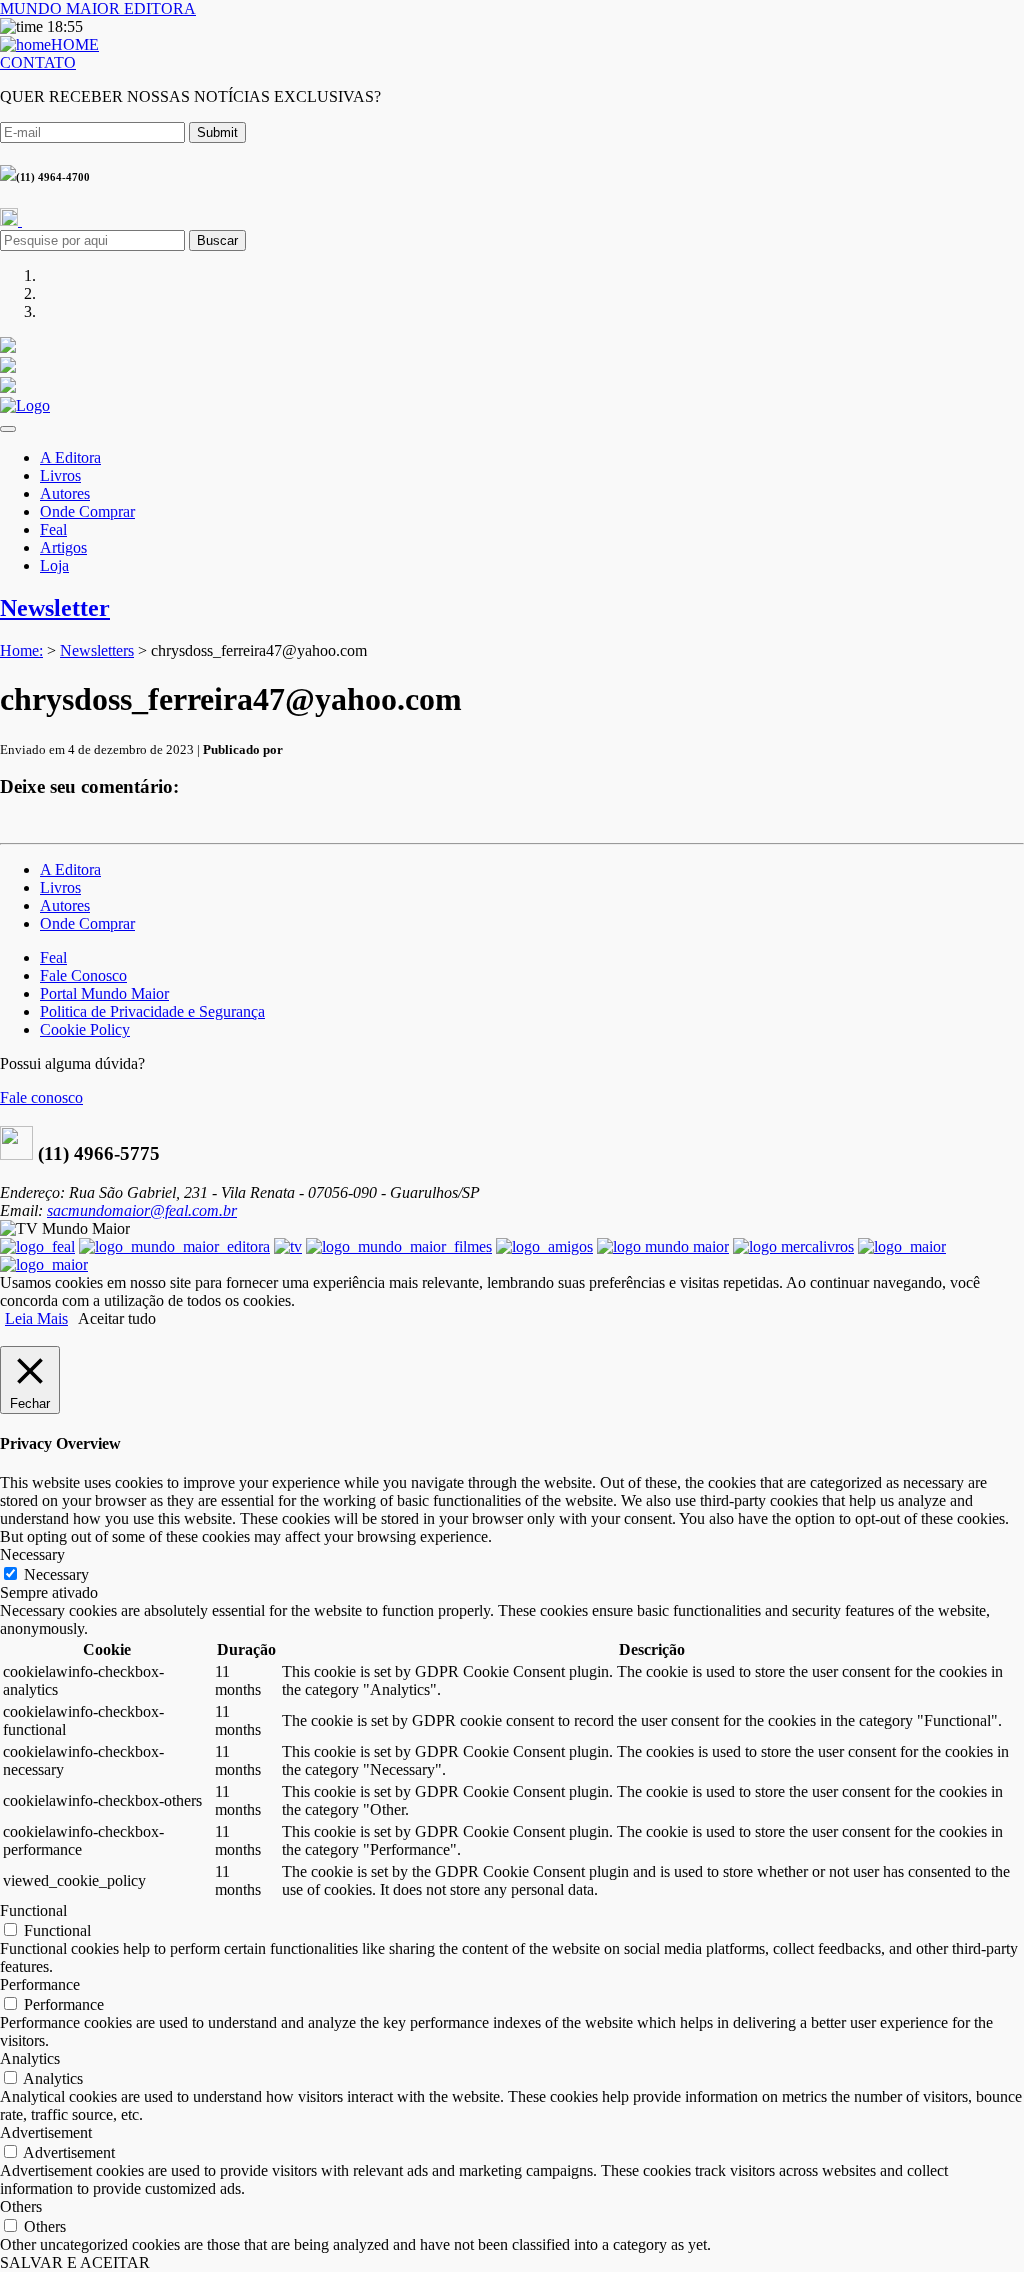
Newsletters (97, 650)
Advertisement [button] (46, 2132)
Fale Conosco (83, 975)
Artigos (63, 547)
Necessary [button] (32, 1554)
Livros (60, 475)
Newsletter (55, 608)
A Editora (70, 457)
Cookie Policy (85, 1029)
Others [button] (21, 2206)
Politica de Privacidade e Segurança (152, 1011)
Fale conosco (41, 1097)
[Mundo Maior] (663, 1246)
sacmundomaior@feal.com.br (142, 1210)
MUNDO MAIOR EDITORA (98, 8)
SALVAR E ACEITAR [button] (75, 2262)
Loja (54, 565)
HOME (75, 44)
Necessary (56, 1574)
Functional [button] (33, 1910)
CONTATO (38, 62)
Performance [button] (40, 1984)
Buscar (217, 240)
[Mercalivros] (793, 1246)
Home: (21, 650)
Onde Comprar (87, 511)
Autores (65, 493)
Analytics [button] (30, 2058)
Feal (53, 529)
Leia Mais (36, 1318)
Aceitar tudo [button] (117, 1318)
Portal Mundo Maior (104, 993)
